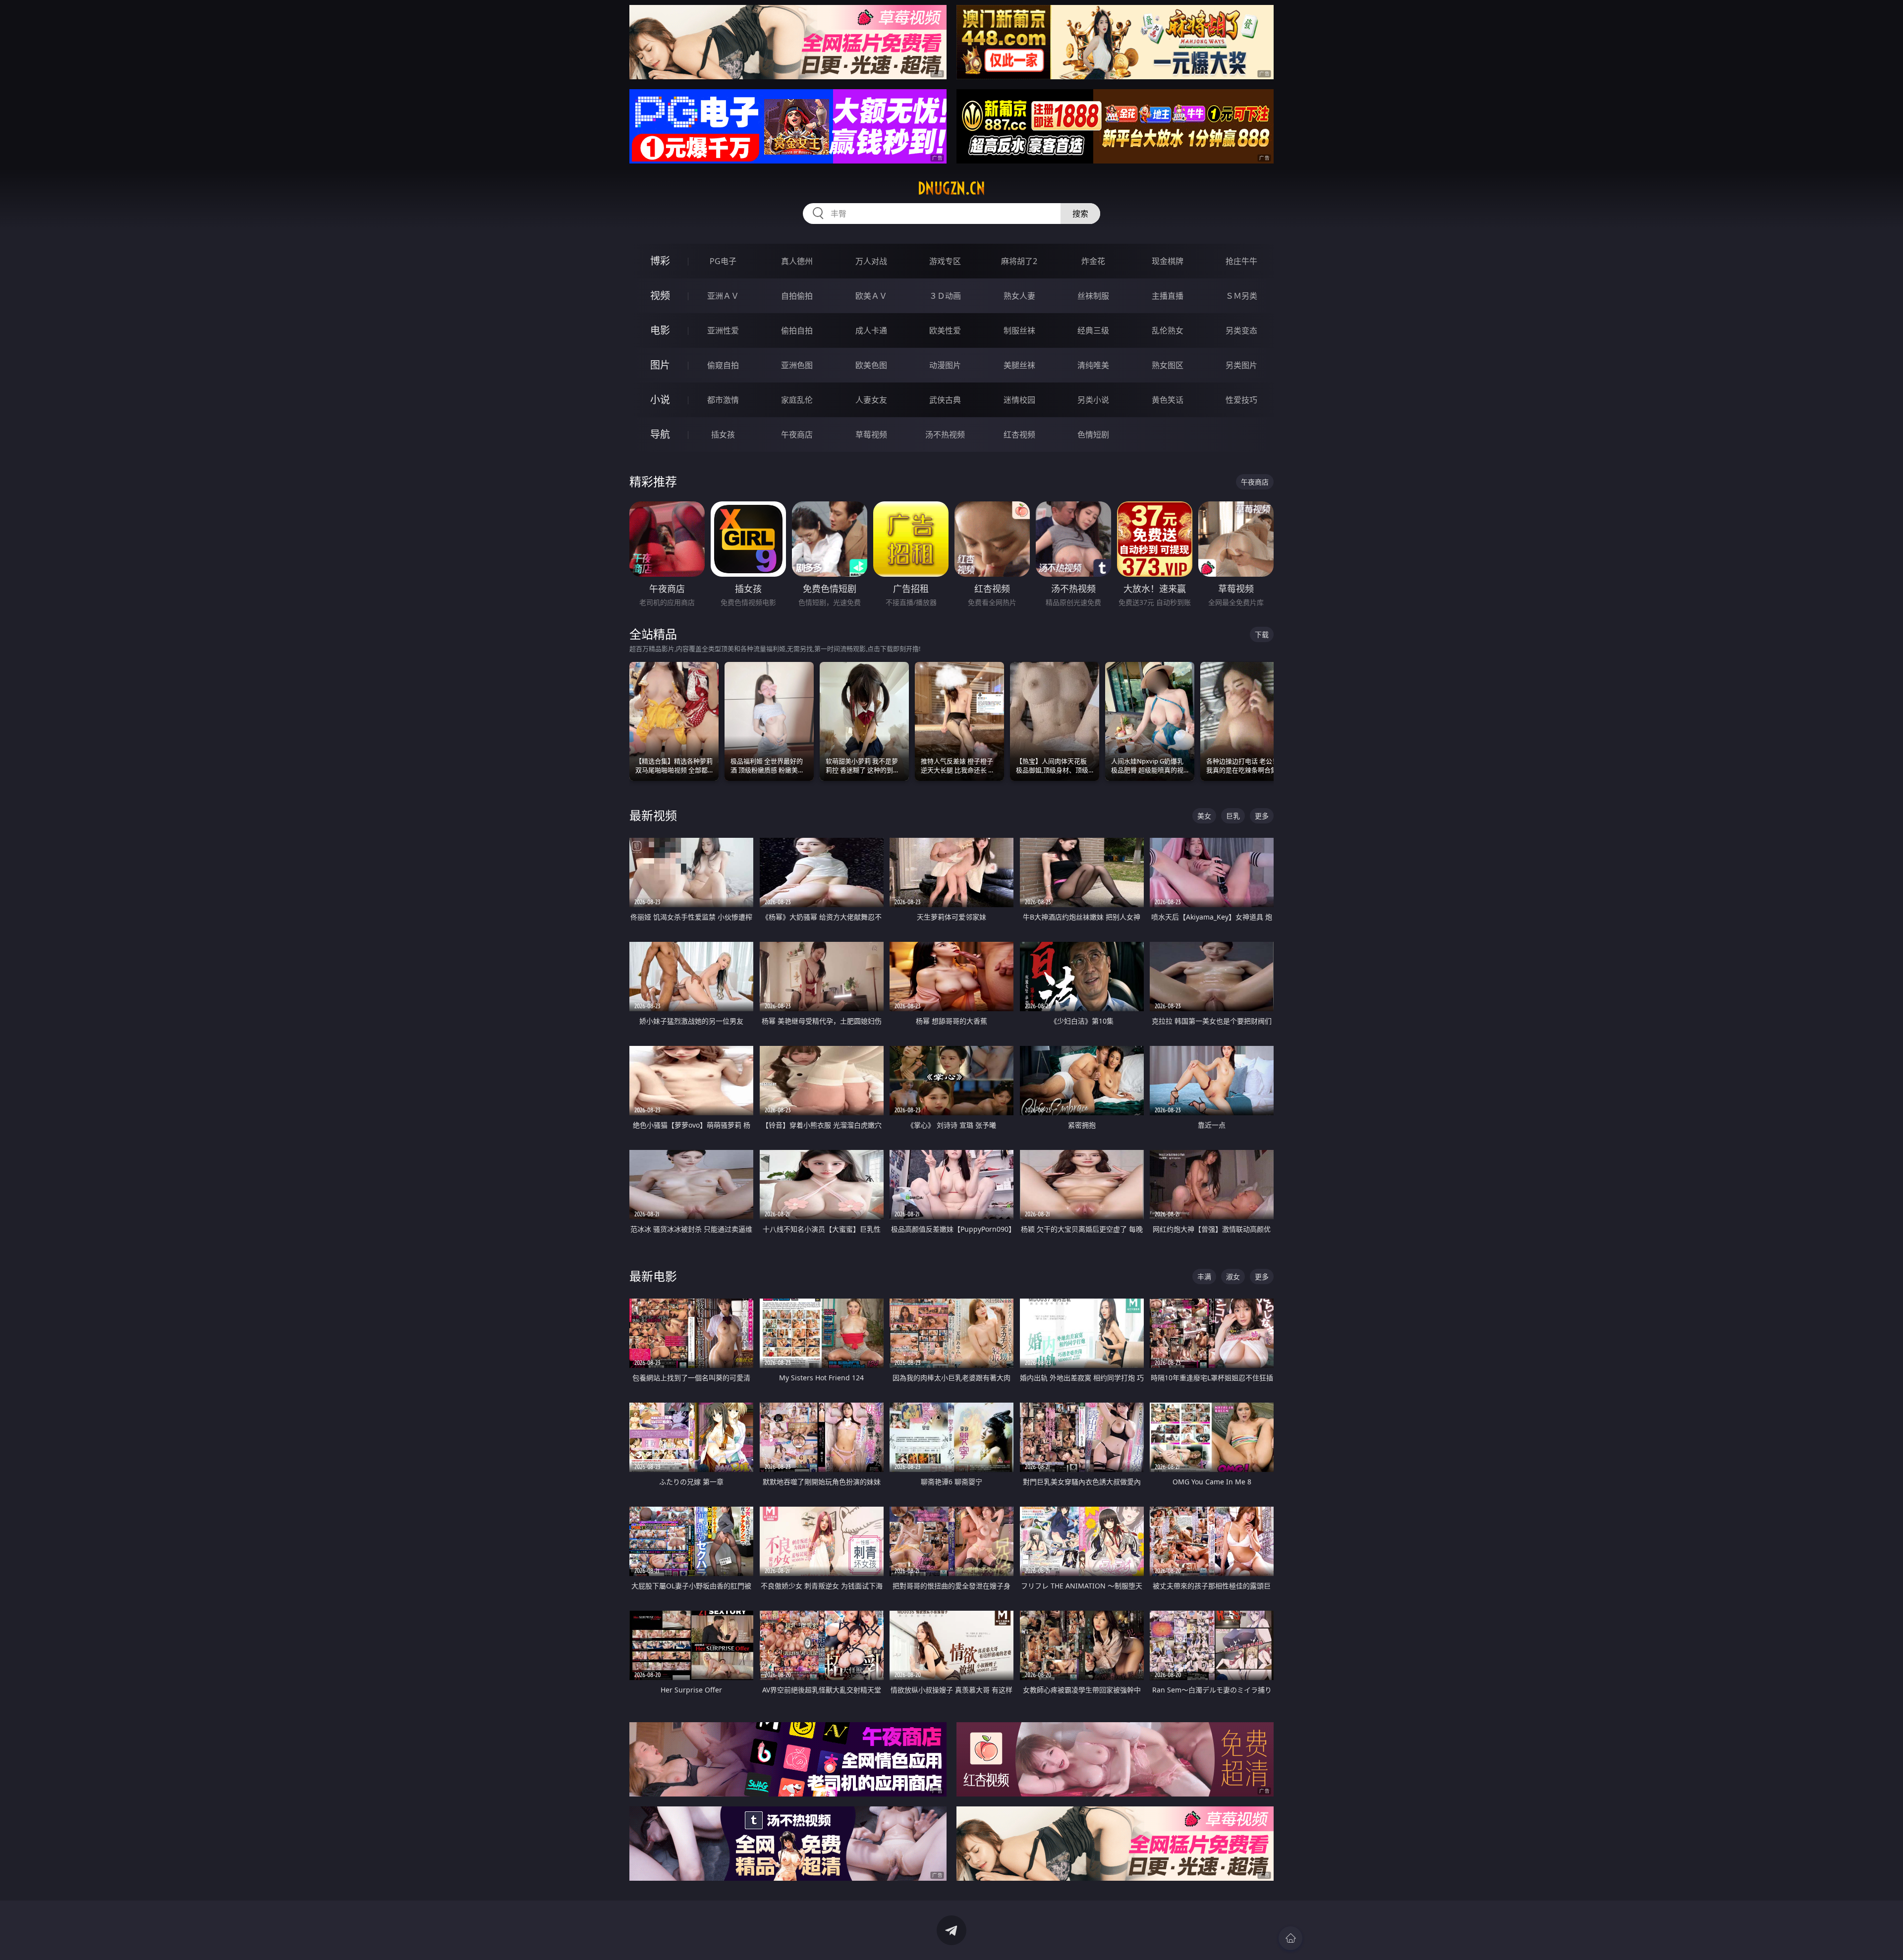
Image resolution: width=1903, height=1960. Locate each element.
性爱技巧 (1241, 400)
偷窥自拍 (723, 365)
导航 (660, 434)
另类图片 (1241, 365)
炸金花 (1093, 261)
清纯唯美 (1093, 365)
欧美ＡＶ (871, 296)
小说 (660, 400)
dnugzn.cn (951, 188)
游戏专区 (945, 261)
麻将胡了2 (1019, 261)
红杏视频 (1019, 435)
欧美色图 (871, 365)
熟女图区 (1168, 365)
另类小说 (1093, 400)
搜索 (1080, 214)
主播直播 (1168, 296)
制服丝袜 (1019, 330)
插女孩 (723, 435)
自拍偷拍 (797, 296)
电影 (660, 330)
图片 (660, 365)
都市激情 (723, 400)
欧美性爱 (945, 330)
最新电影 (653, 1276)
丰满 (1204, 1277)
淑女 (1233, 1277)
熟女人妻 (1019, 296)
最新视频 (653, 815)
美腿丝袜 (1019, 365)
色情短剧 (1093, 435)
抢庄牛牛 (1241, 261)
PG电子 (723, 261)
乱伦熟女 (1168, 330)
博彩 (660, 261)
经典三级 (1093, 330)
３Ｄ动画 (945, 296)
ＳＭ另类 (1241, 296)
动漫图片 (945, 365)
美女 (1204, 816)
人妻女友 (871, 400)
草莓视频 (871, 435)
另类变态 (1241, 330)
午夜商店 (797, 435)
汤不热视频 (945, 435)
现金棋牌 (1168, 261)
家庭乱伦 (797, 400)
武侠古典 (945, 400)
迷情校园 (1019, 400)
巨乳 (1233, 816)
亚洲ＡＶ (723, 296)
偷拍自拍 (797, 330)
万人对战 (871, 261)
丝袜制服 (1093, 296)
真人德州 (797, 261)
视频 (660, 296)
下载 (1262, 634)
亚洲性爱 (723, 330)
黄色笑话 (1168, 400)
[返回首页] (1290, 1938)
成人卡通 (871, 330)
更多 (1262, 816)
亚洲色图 (797, 365)
